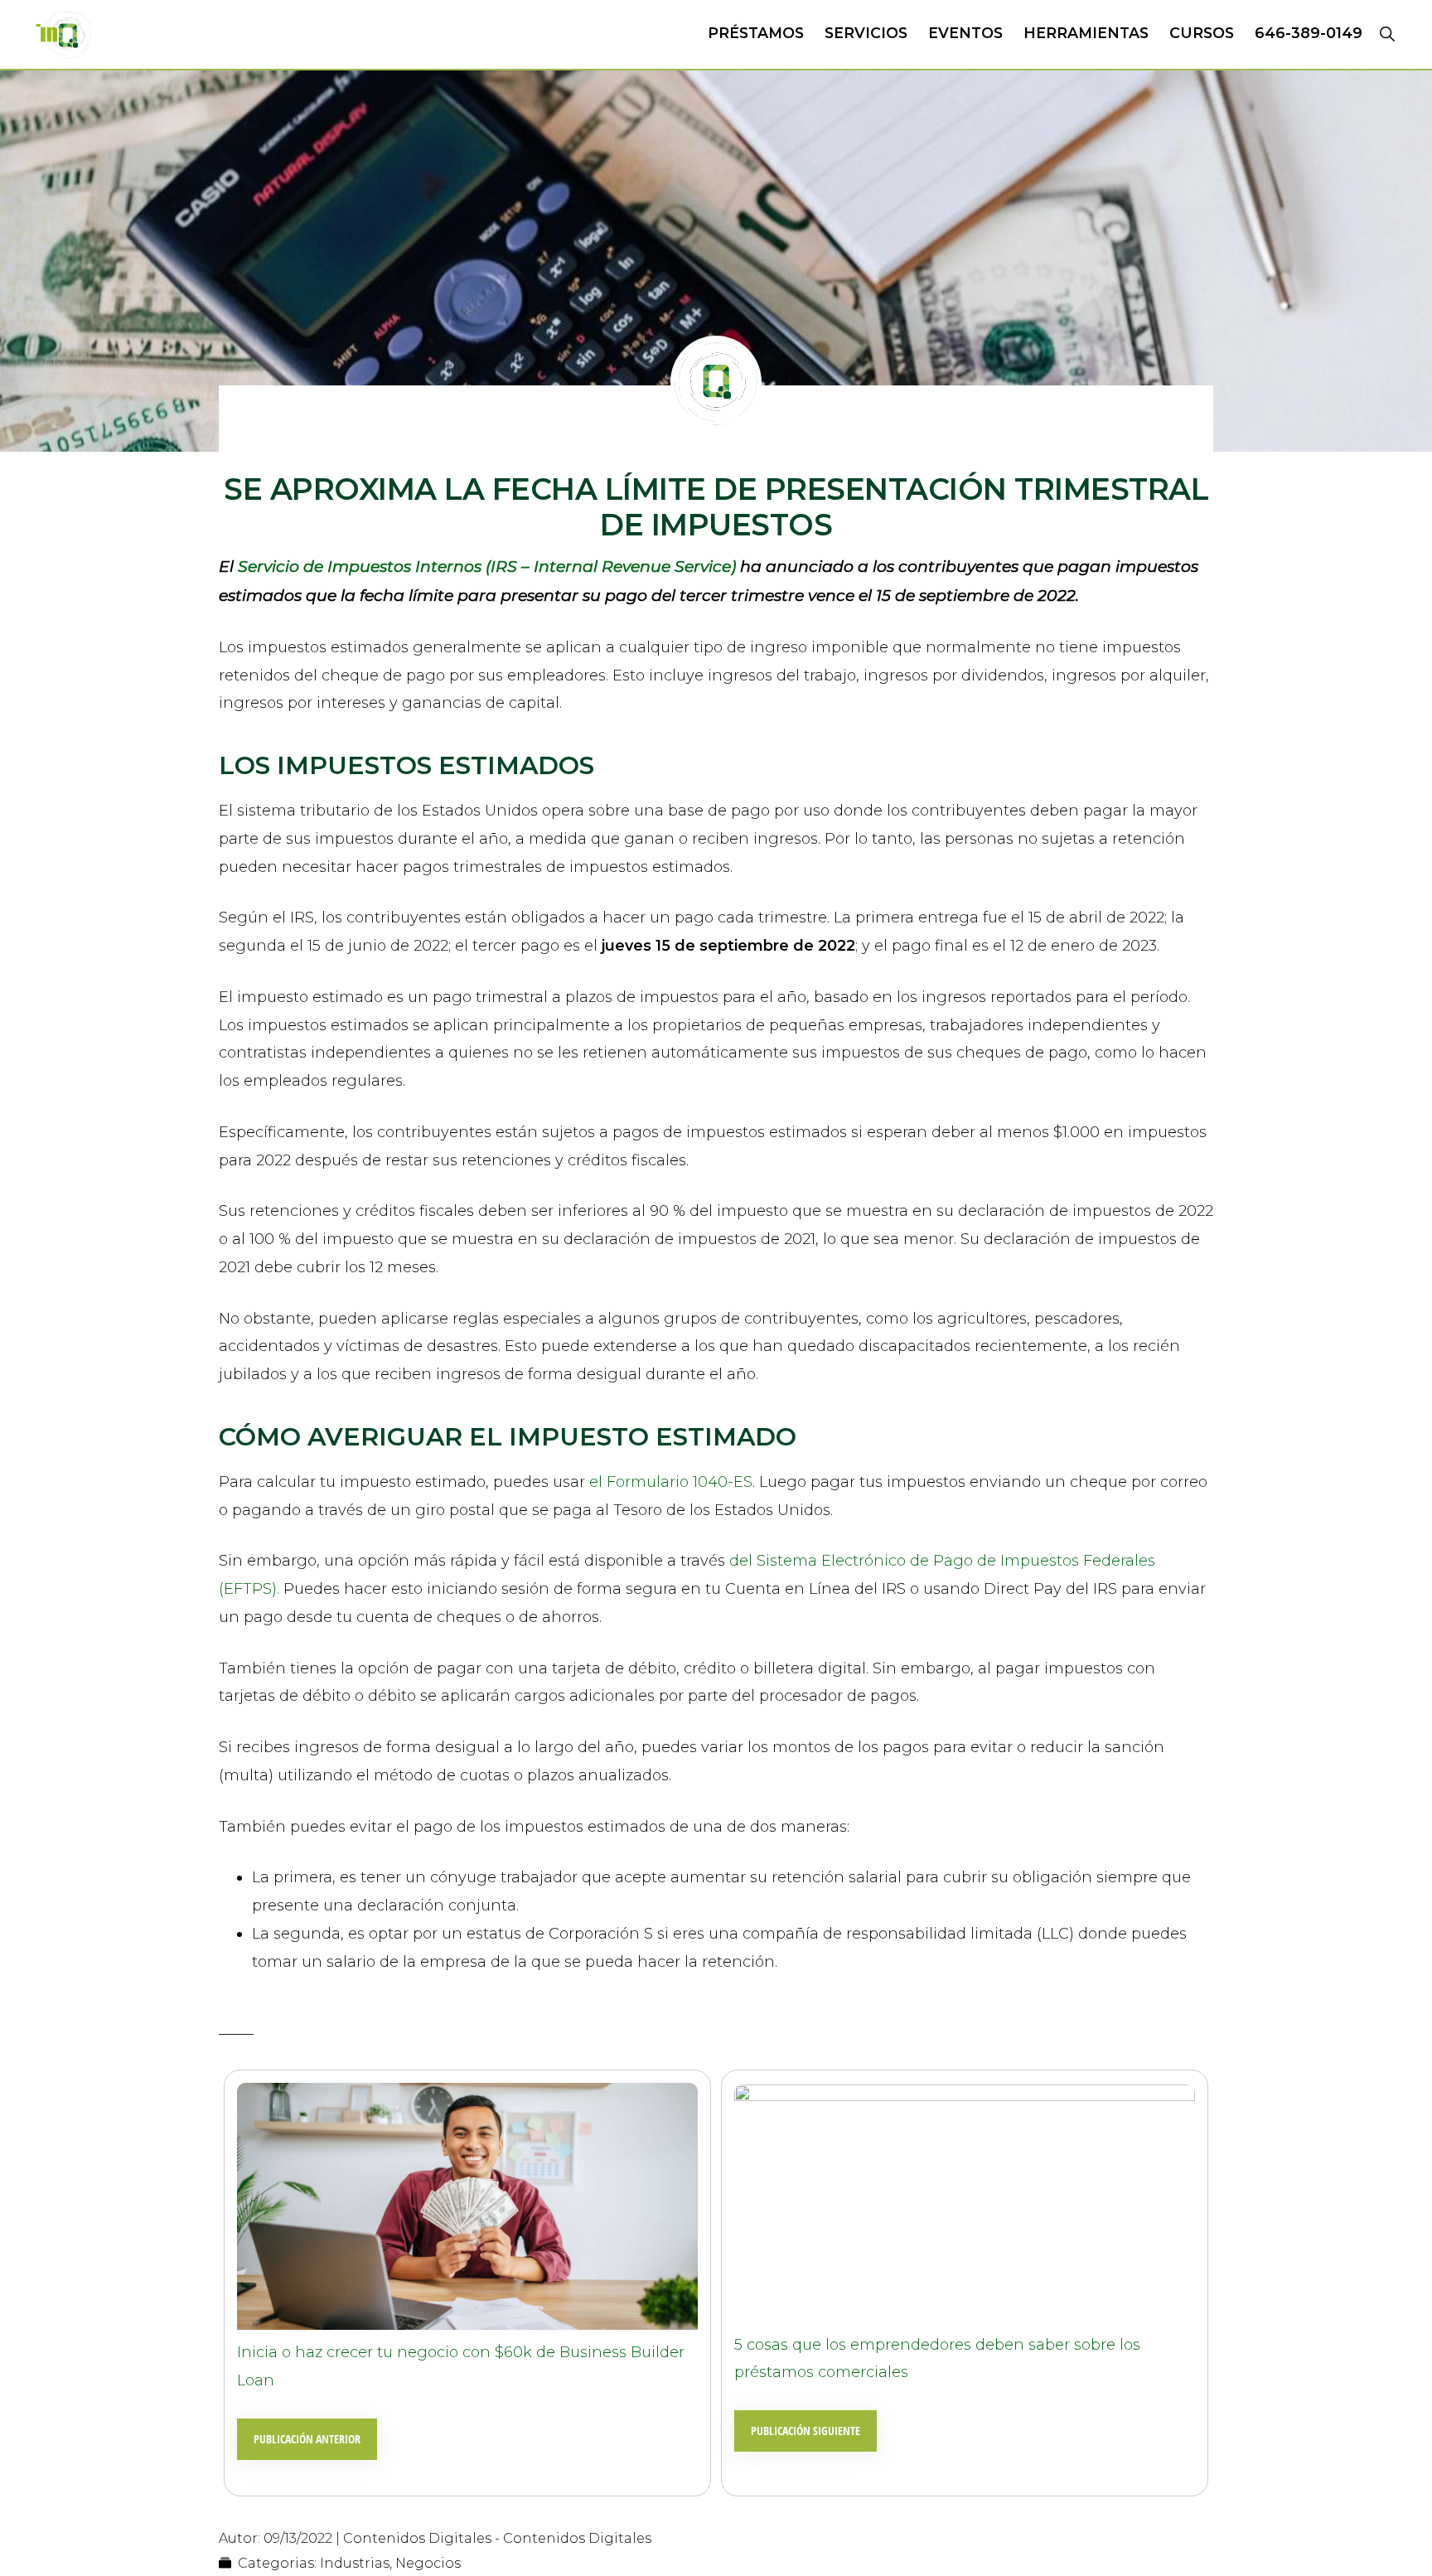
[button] (1387, 33)
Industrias (355, 2563)
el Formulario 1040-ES (671, 1482)
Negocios (428, 2563)
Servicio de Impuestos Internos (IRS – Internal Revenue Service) (487, 567)
